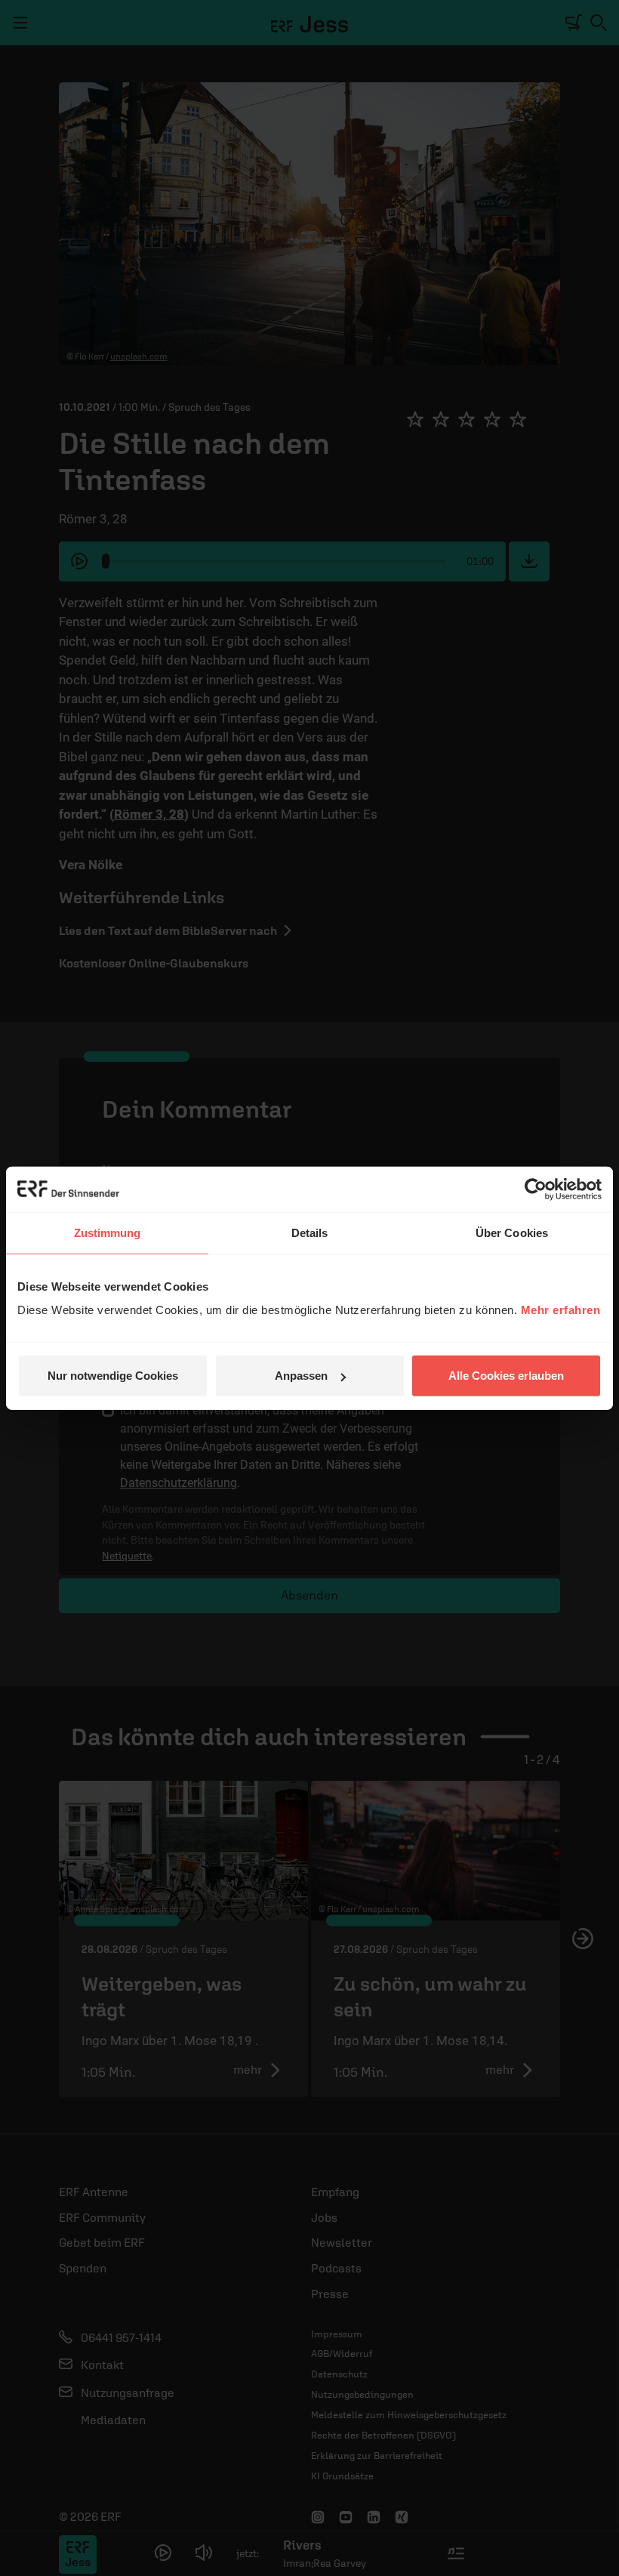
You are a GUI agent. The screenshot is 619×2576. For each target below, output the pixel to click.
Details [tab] (310, 1232)
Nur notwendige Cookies (113, 1376)
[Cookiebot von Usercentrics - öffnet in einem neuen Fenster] (536, 1189)
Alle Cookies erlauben (506, 1376)
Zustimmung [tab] (108, 1232)
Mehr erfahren (561, 1310)
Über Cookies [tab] (512, 1232)
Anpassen (301, 1376)
